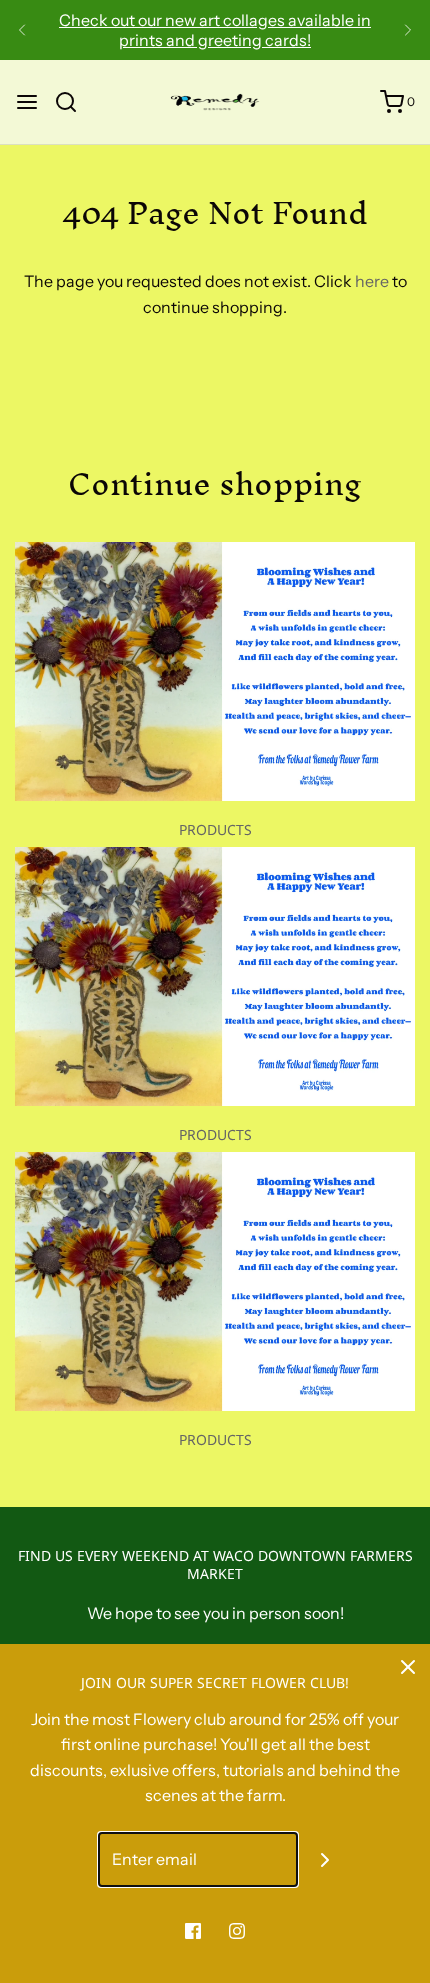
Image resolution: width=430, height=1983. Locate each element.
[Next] (408, 30)
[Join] (325, 1859)
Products (215, 829)
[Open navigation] (27, 102)
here (372, 281)
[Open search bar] (73, 102)
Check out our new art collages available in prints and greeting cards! (215, 30)
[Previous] (22, 30)
